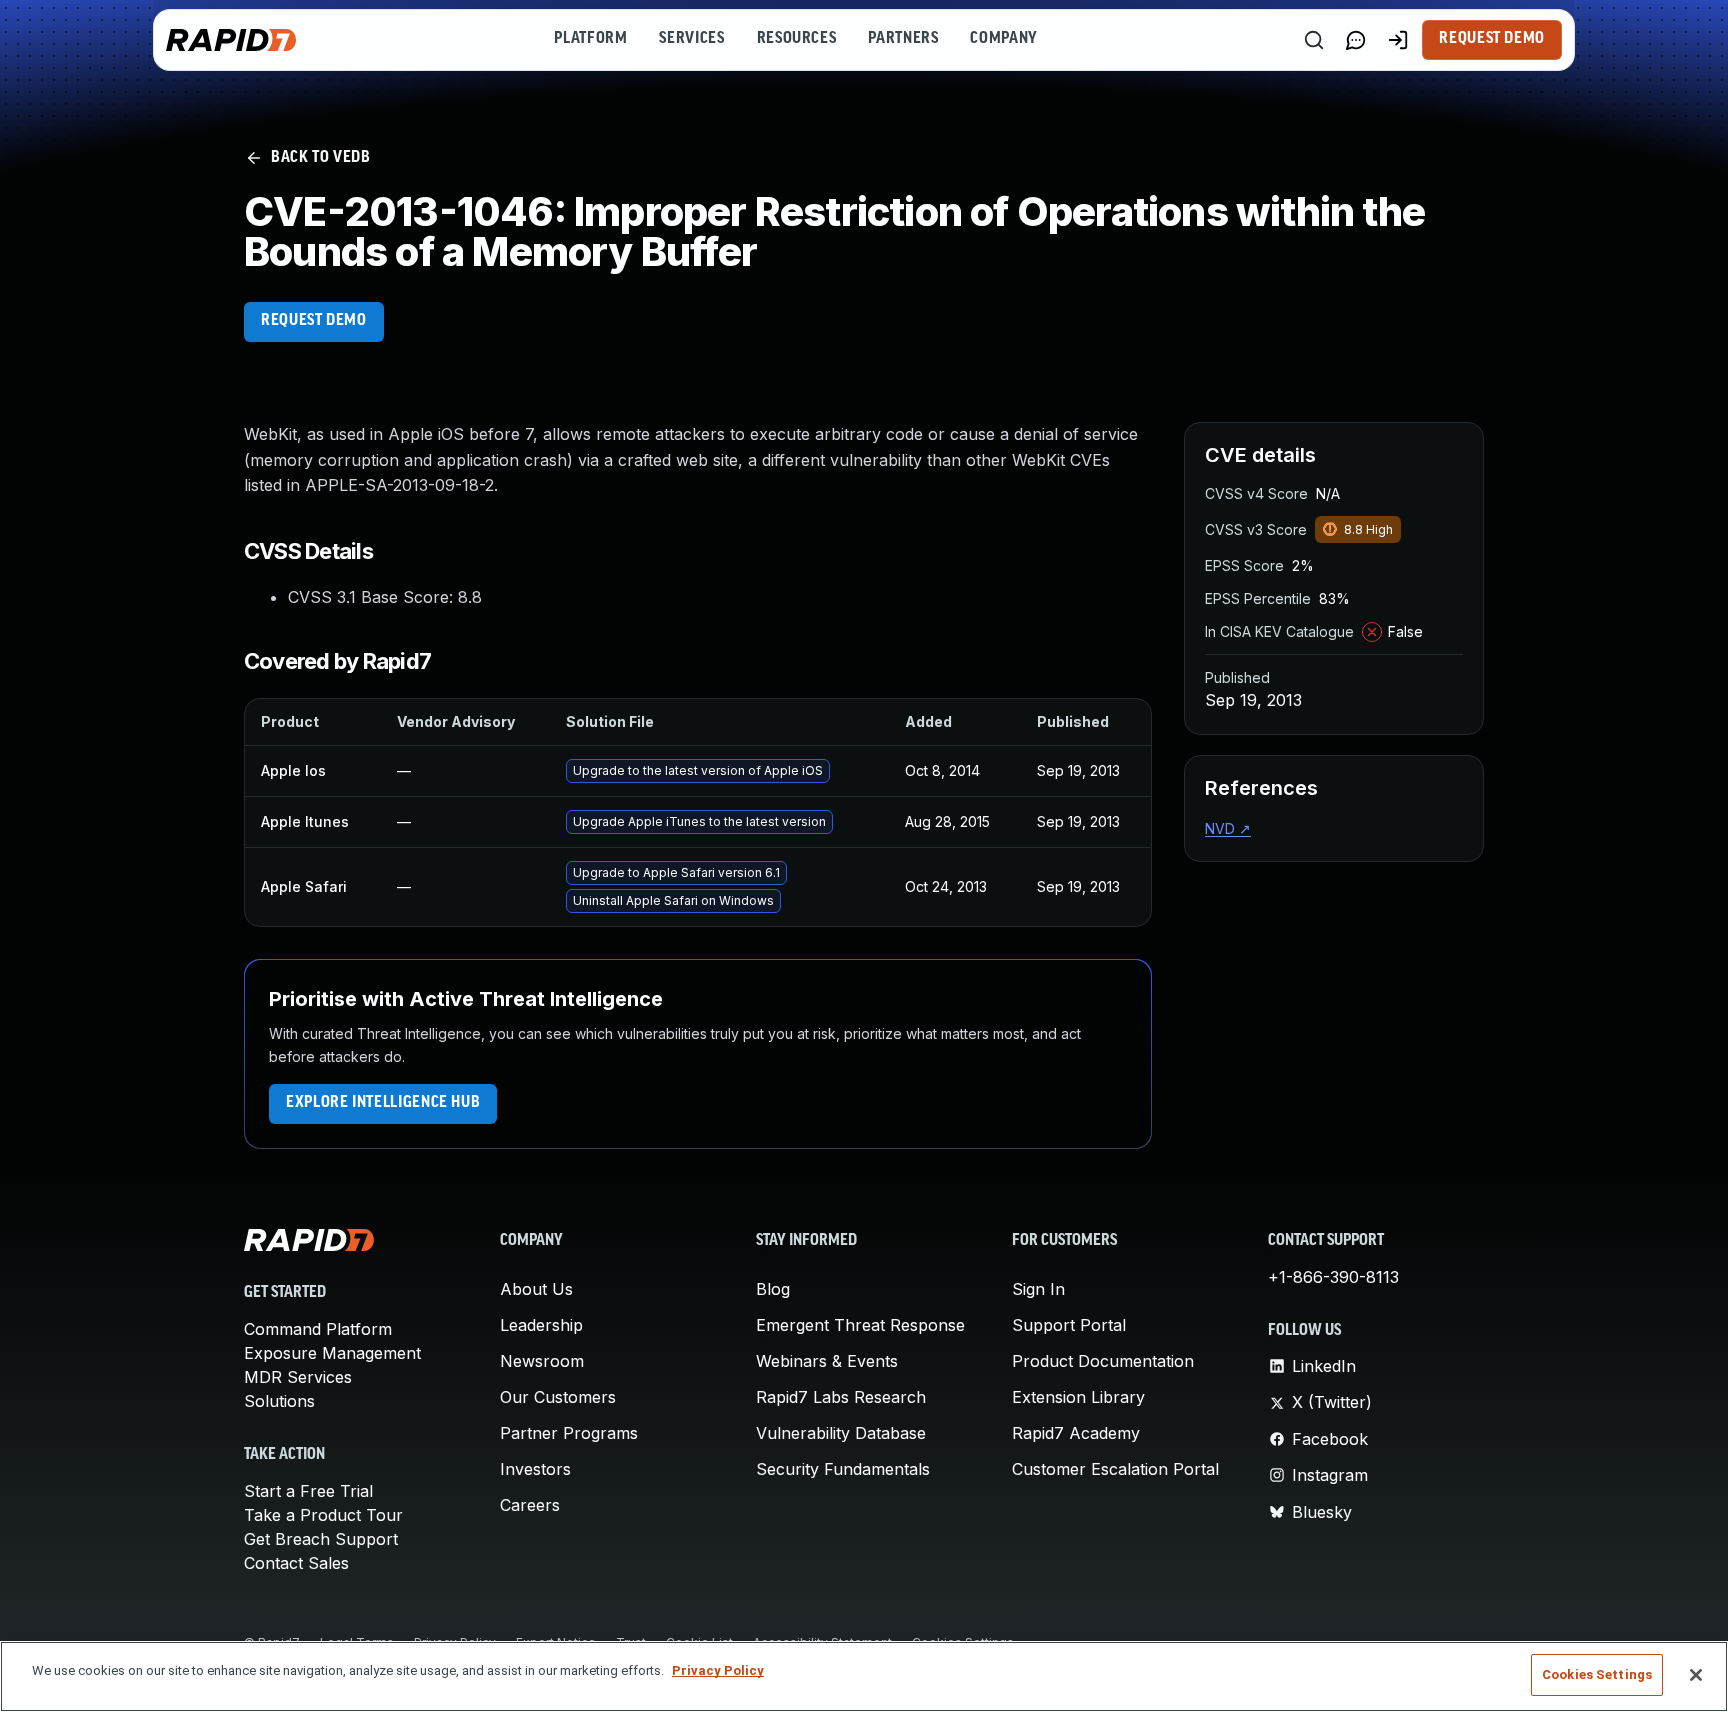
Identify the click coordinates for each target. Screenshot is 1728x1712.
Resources (797, 39)
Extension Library (1078, 1397)
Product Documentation (1103, 1361)
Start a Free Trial (308, 1491)
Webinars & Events (827, 1361)
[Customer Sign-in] (1398, 40)
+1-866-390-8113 (1333, 1277)
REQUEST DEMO (314, 321)
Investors (535, 1469)
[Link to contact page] (1356, 40)
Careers (530, 1505)
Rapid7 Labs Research (841, 1397)
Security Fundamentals (843, 1469)
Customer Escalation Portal (1115, 1469)
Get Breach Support (321, 1539)
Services (691, 39)
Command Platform (318, 1329)
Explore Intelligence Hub (383, 1103)
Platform (590, 39)
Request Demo (1492, 39)
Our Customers (558, 1397)
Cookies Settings (1597, 1674)
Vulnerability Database (841, 1433)
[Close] (1696, 1675)
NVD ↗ (1228, 828)
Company (1003, 39)
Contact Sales (296, 1563)
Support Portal (1069, 1325)
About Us (536, 1289)
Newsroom (542, 1361)
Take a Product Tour (323, 1515)
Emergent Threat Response (860, 1325)
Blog (773, 1289)
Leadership (541, 1325)
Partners (903, 39)
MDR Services (298, 1377)
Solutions (279, 1401)
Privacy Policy (718, 1670)
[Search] (1314, 40)
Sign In (1038, 1289)
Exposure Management (332, 1353)
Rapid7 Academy (1076, 1433)
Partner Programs (569, 1433)
